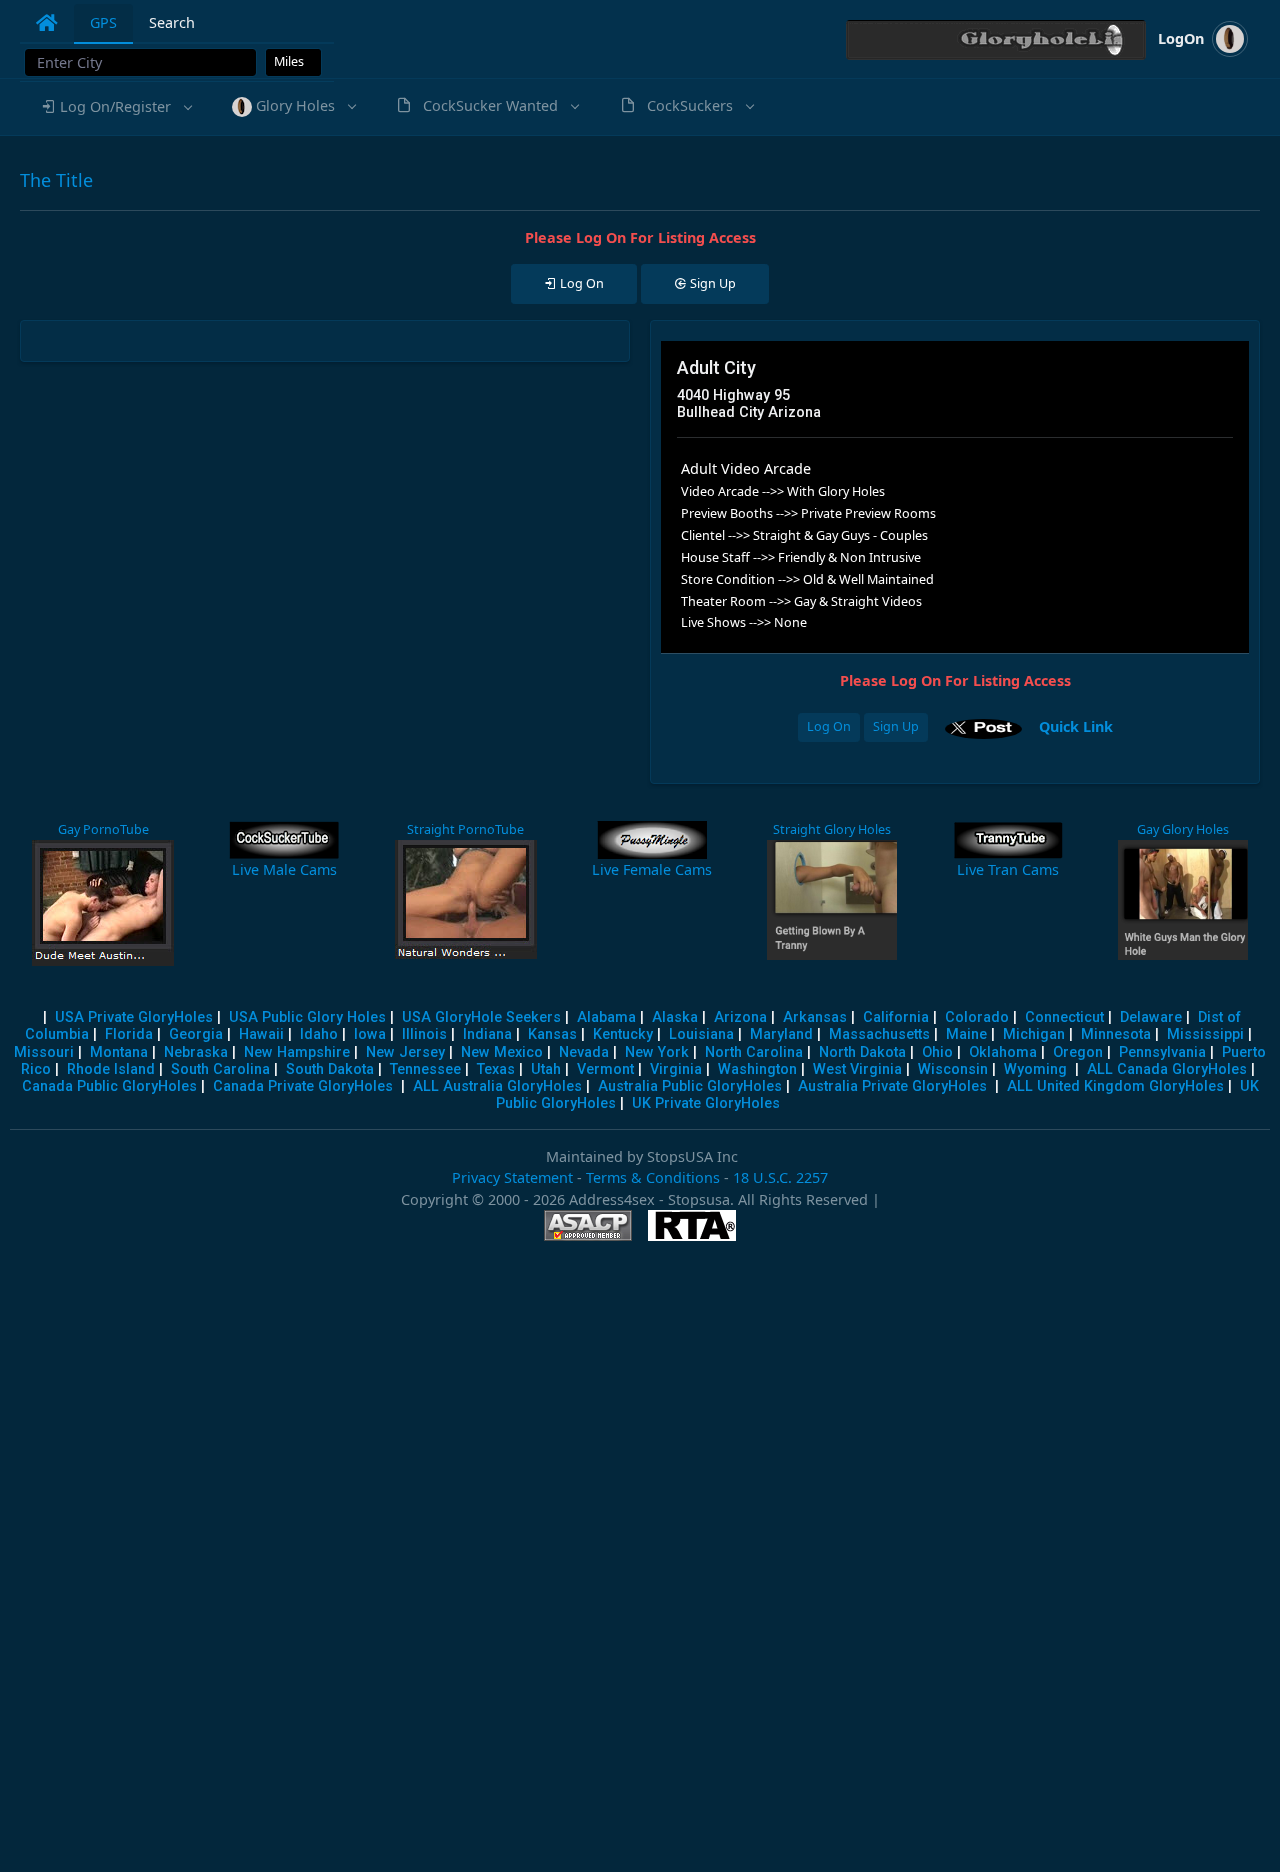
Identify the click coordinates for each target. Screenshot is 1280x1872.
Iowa (370, 1034)
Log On (829, 726)
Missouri (44, 1052)
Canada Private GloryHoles (303, 1086)
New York (657, 1052)
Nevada (584, 1052)
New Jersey (405, 1052)
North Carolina (754, 1052)
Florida (129, 1034)
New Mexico (502, 1052)
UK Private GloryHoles (706, 1103)
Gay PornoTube (103, 829)
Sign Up (896, 726)
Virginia (676, 1069)
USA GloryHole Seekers (481, 1017)
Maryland (781, 1034)
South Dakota (330, 1069)
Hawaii (261, 1034)
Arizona (740, 1017)
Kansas (552, 1034)
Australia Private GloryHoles (892, 1086)
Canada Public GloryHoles (109, 1086)
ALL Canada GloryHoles (1167, 1069)
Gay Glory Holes (1183, 829)
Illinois (424, 1034)
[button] (115, 107)
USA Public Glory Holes (307, 1017)
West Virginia (857, 1069)
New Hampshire (297, 1052)
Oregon (1078, 1052)
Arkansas (815, 1017)
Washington (757, 1069)
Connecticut (1064, 1017)
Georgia (196, 1034)
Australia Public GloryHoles (690, 1086)
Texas (496, 1069)
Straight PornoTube (465, 829)
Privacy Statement (512, 1177)
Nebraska (196, 1052)
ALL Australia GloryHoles (497, 1086)
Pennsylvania (1162, 1052)
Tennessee (425, 1069)
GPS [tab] (103, 22)
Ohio (937, 1052)
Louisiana (701, 1034)
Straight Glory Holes (832, 829)
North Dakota (862, 1052)
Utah (546, 1069)
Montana (119, 1052)
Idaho (319, 1034)
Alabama (606, 1017)
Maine (966, 1034)
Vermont (605, 1069)
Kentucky (623, 1034)
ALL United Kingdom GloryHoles (1115, 1086)
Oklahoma (1003, 1052)
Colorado (977, 1017)
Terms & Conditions (653, 1177)
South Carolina (220, 1069)
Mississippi (1205, 1034)
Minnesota (1116, 1034)
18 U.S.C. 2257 (780, 1177)
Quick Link (1076, 725)
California (896, 1017)
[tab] (47, 23)
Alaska (675, 1017)
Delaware (1151, 1017)
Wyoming (1035, 1069)
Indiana (487, 1034)
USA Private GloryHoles (134, 1017)
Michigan (1034, 1034)
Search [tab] (172, 22)
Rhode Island (111, 1069)
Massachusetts (879, 1034)
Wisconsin (953, 1069)
